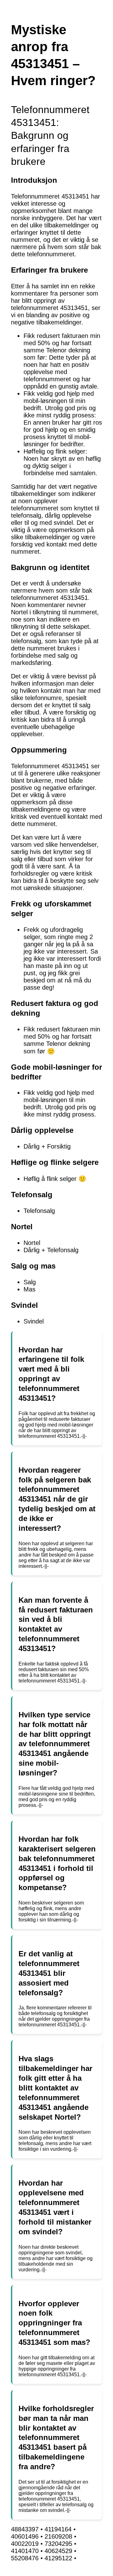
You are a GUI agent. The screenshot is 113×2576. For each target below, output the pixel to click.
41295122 (58, 2558)
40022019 (25, 2544)
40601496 (25, 2536)
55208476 (25, 2558)
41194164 (58, 2529)
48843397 (25, 2529)
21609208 (58, 2536)
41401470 (25, 2551)
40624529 (58, 2551)
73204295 (58, 2544)
